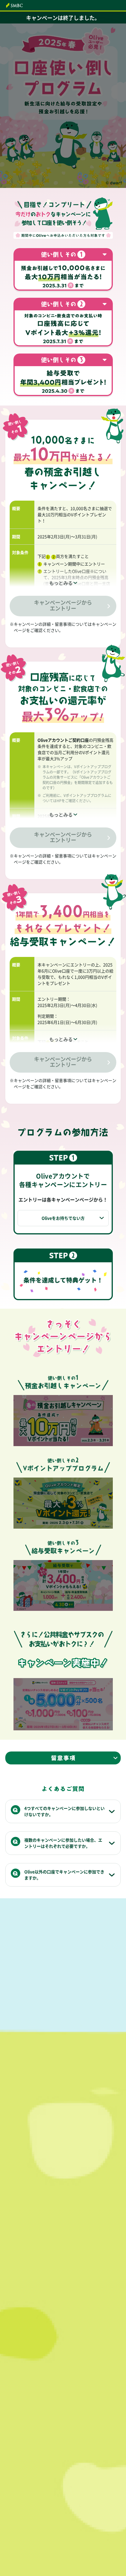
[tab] (63, 583)
